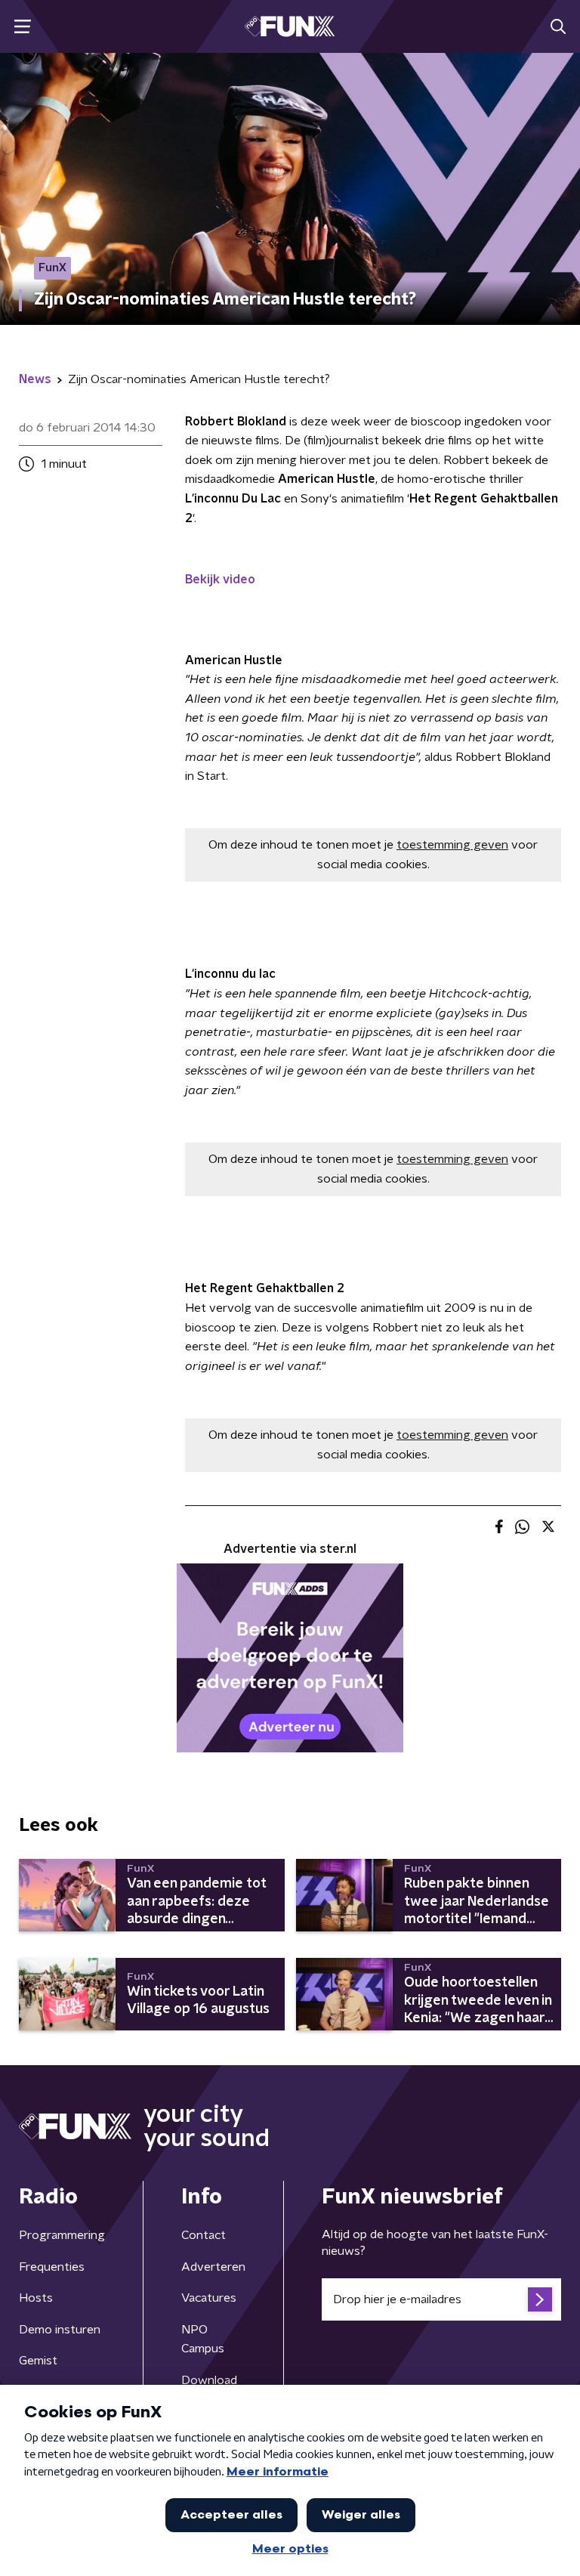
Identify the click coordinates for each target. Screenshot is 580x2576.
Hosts (36, 2298)
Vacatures (209, 2298)
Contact (204, 2235)
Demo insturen (60, 2330)
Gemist (38, 2361)
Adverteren (213, 2267)
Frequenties (52, 2267)
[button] (22, 27)
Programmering (62, 2235)
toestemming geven (452, 845)
